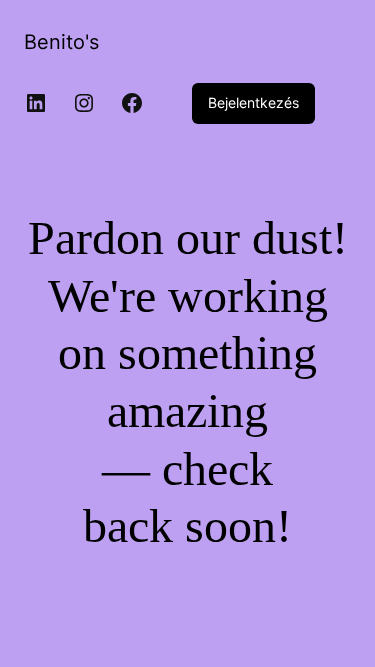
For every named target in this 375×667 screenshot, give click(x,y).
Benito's (61, 42)
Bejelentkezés (253, 102)
